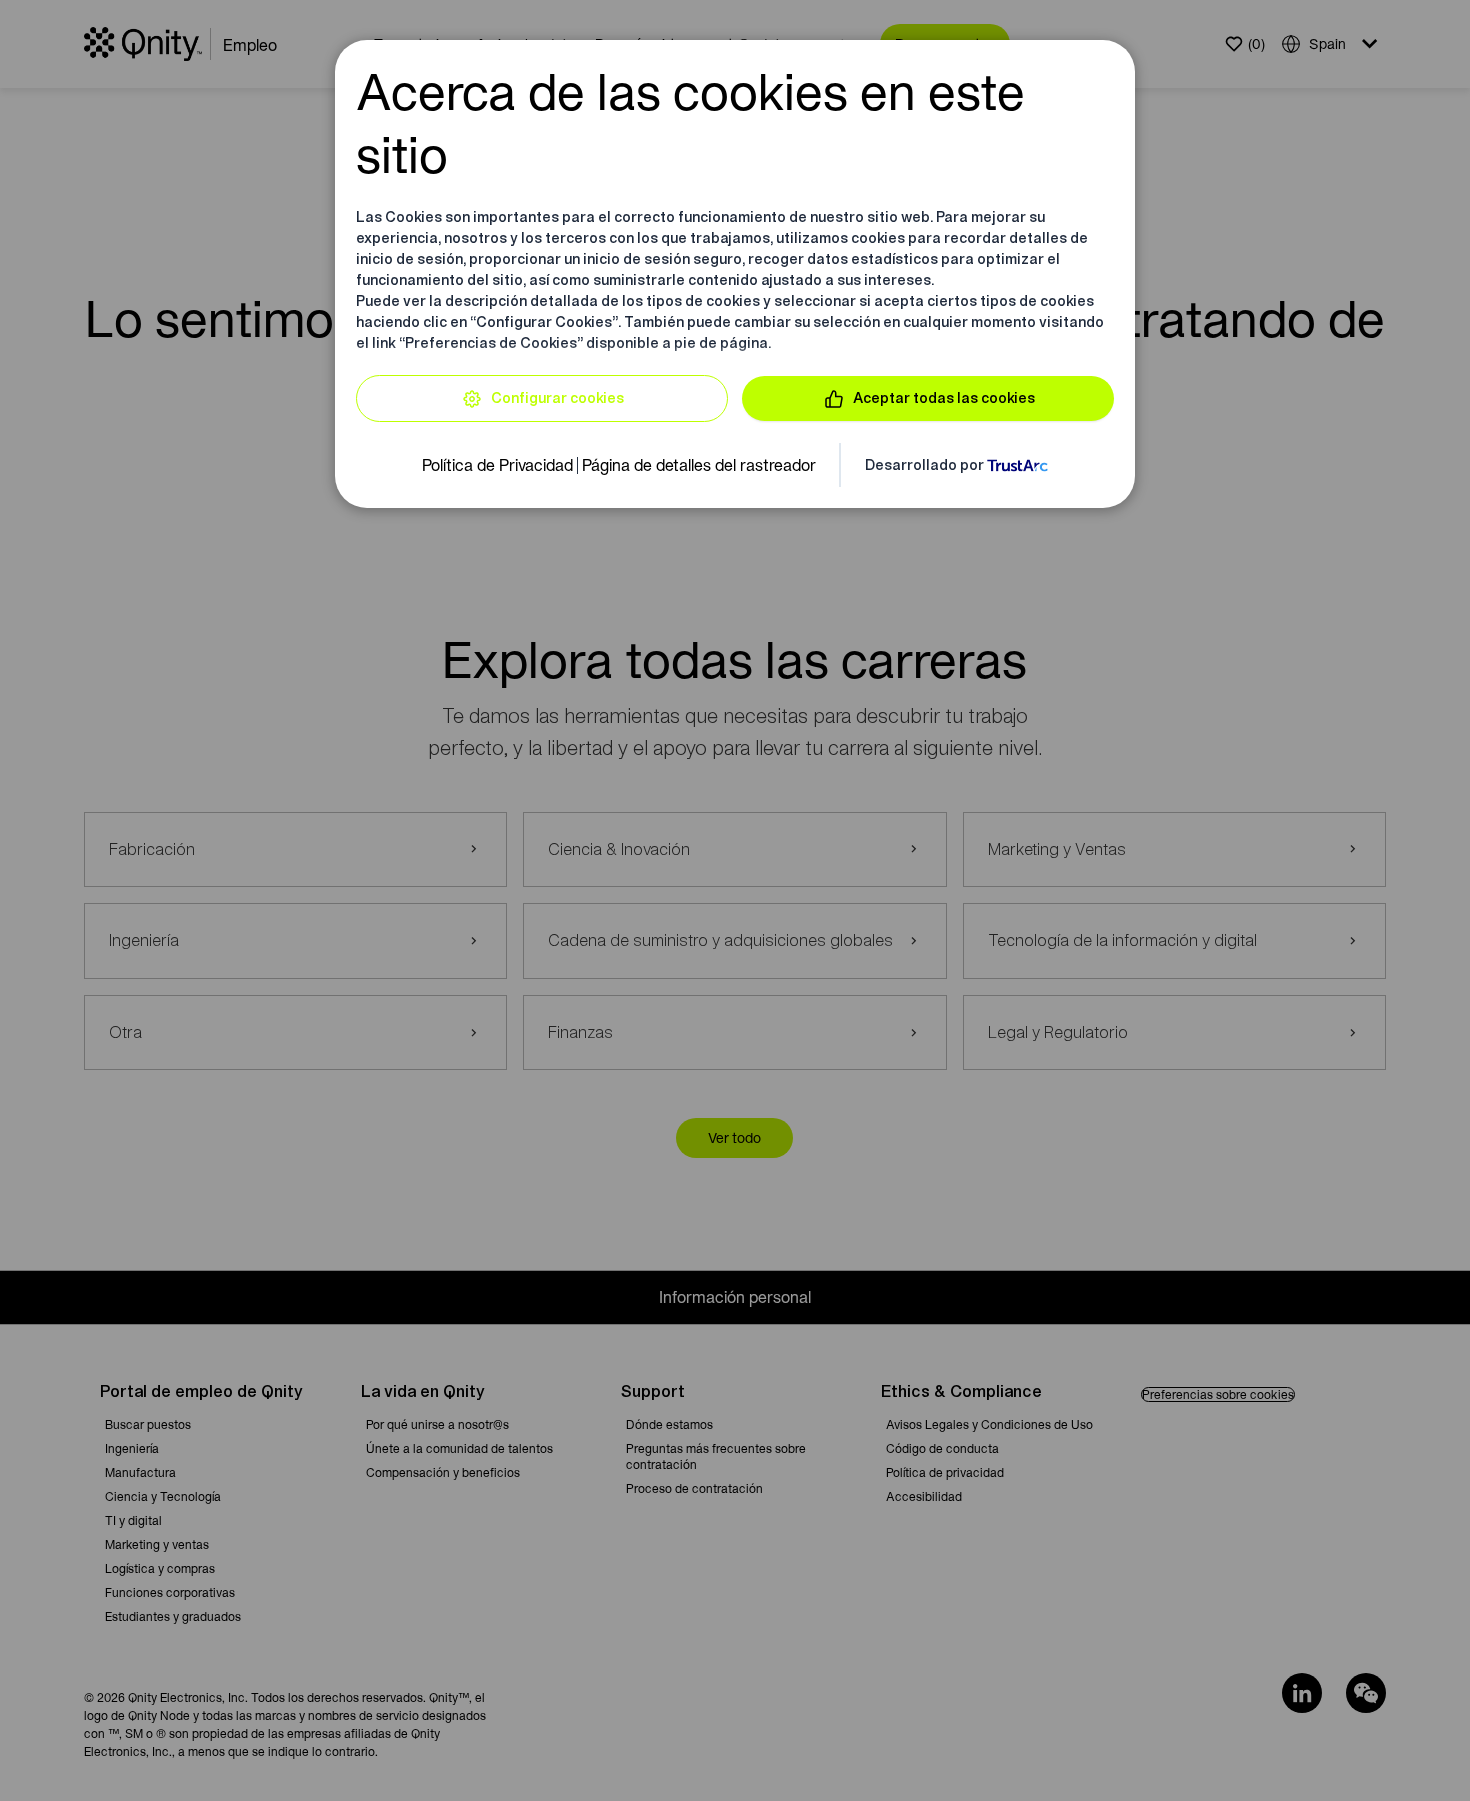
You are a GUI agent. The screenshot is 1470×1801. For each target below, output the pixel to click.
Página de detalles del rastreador (699, 465)
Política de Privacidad (497, 465)
